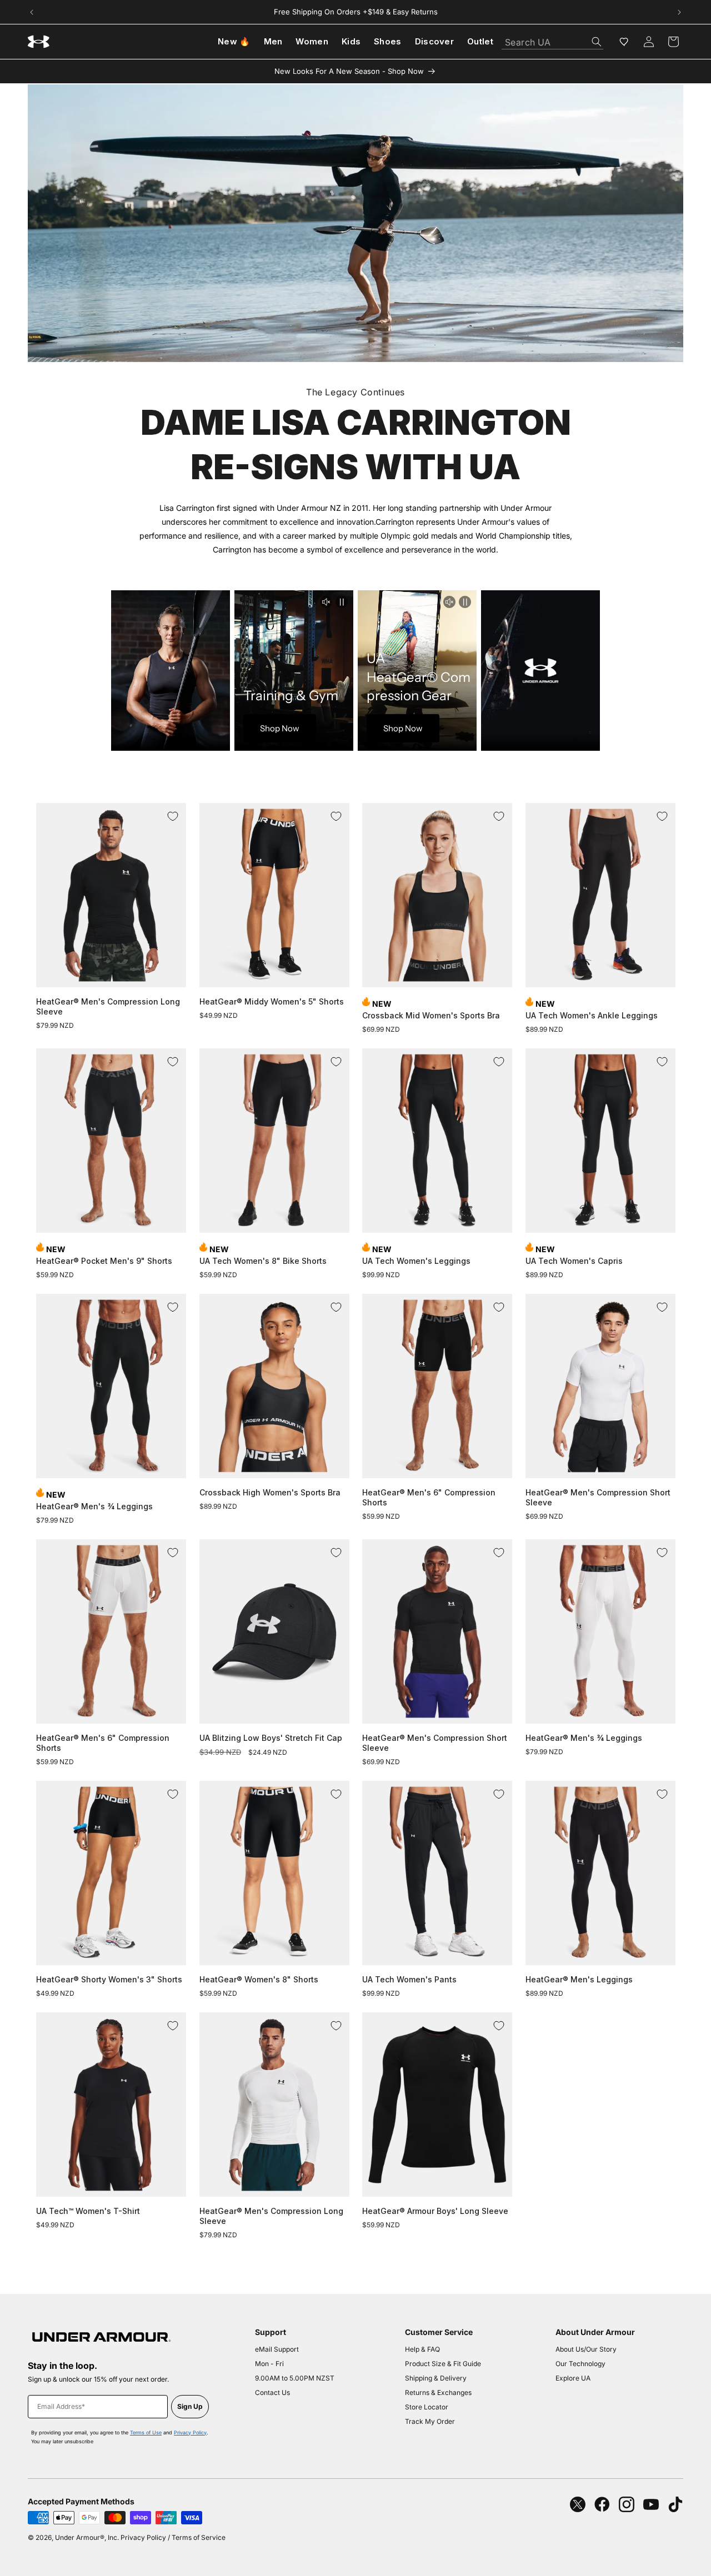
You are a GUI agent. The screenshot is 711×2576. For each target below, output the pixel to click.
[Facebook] (602, 2504)
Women (312, 41)
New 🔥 (234, 41)
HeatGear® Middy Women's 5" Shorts (272, 1001)
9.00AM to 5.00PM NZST (295, 2378)
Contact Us (272, 2392)
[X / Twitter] (578, 2504)
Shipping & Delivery (436, 2378)
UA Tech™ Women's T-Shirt (88, 2211)
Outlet (480, 41)
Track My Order (430, 2421)
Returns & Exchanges (438, 2392)
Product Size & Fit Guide (443, 2364)
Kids (351, 41)
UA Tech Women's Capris (574, 1261)
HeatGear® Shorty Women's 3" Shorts (109, 1979)
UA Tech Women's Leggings (416, 1261)
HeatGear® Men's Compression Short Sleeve (598, 1497)
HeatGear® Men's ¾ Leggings (94, 1506)
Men (273, 41)
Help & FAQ (422, 2349)
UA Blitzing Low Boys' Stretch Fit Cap (271, 1738)
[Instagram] (627, 2504)
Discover (434, 41)
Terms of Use (146, 2432)
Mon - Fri (269, 2364)
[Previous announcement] (32, 12)
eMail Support (277, 2349)
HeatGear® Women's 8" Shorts (259, 1979)
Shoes (388, 41)
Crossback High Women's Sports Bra (270, 1492)
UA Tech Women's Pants (409, 1979)
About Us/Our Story (586, 2349)
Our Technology (580, 2364)
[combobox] (552, 39)
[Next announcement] (679, 12)
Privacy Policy (190, 2432)
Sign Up (190, 2406)
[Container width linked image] (355, 223)
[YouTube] (651, 2504)
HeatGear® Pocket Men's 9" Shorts (104, 1261)
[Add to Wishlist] (173, 816)
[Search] (597, 42)
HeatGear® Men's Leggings (579, 1979)
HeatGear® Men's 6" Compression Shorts (429, 1497)
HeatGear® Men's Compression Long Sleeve (108, 1006)
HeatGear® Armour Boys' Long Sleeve (435, 2211)
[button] (673, 42)
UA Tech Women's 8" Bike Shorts (263, 1261)
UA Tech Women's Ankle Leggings (592, 1015)
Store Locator (427, 2407)
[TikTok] (675, 2504)
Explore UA (573, 2378)
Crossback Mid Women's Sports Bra (431, 1015)
